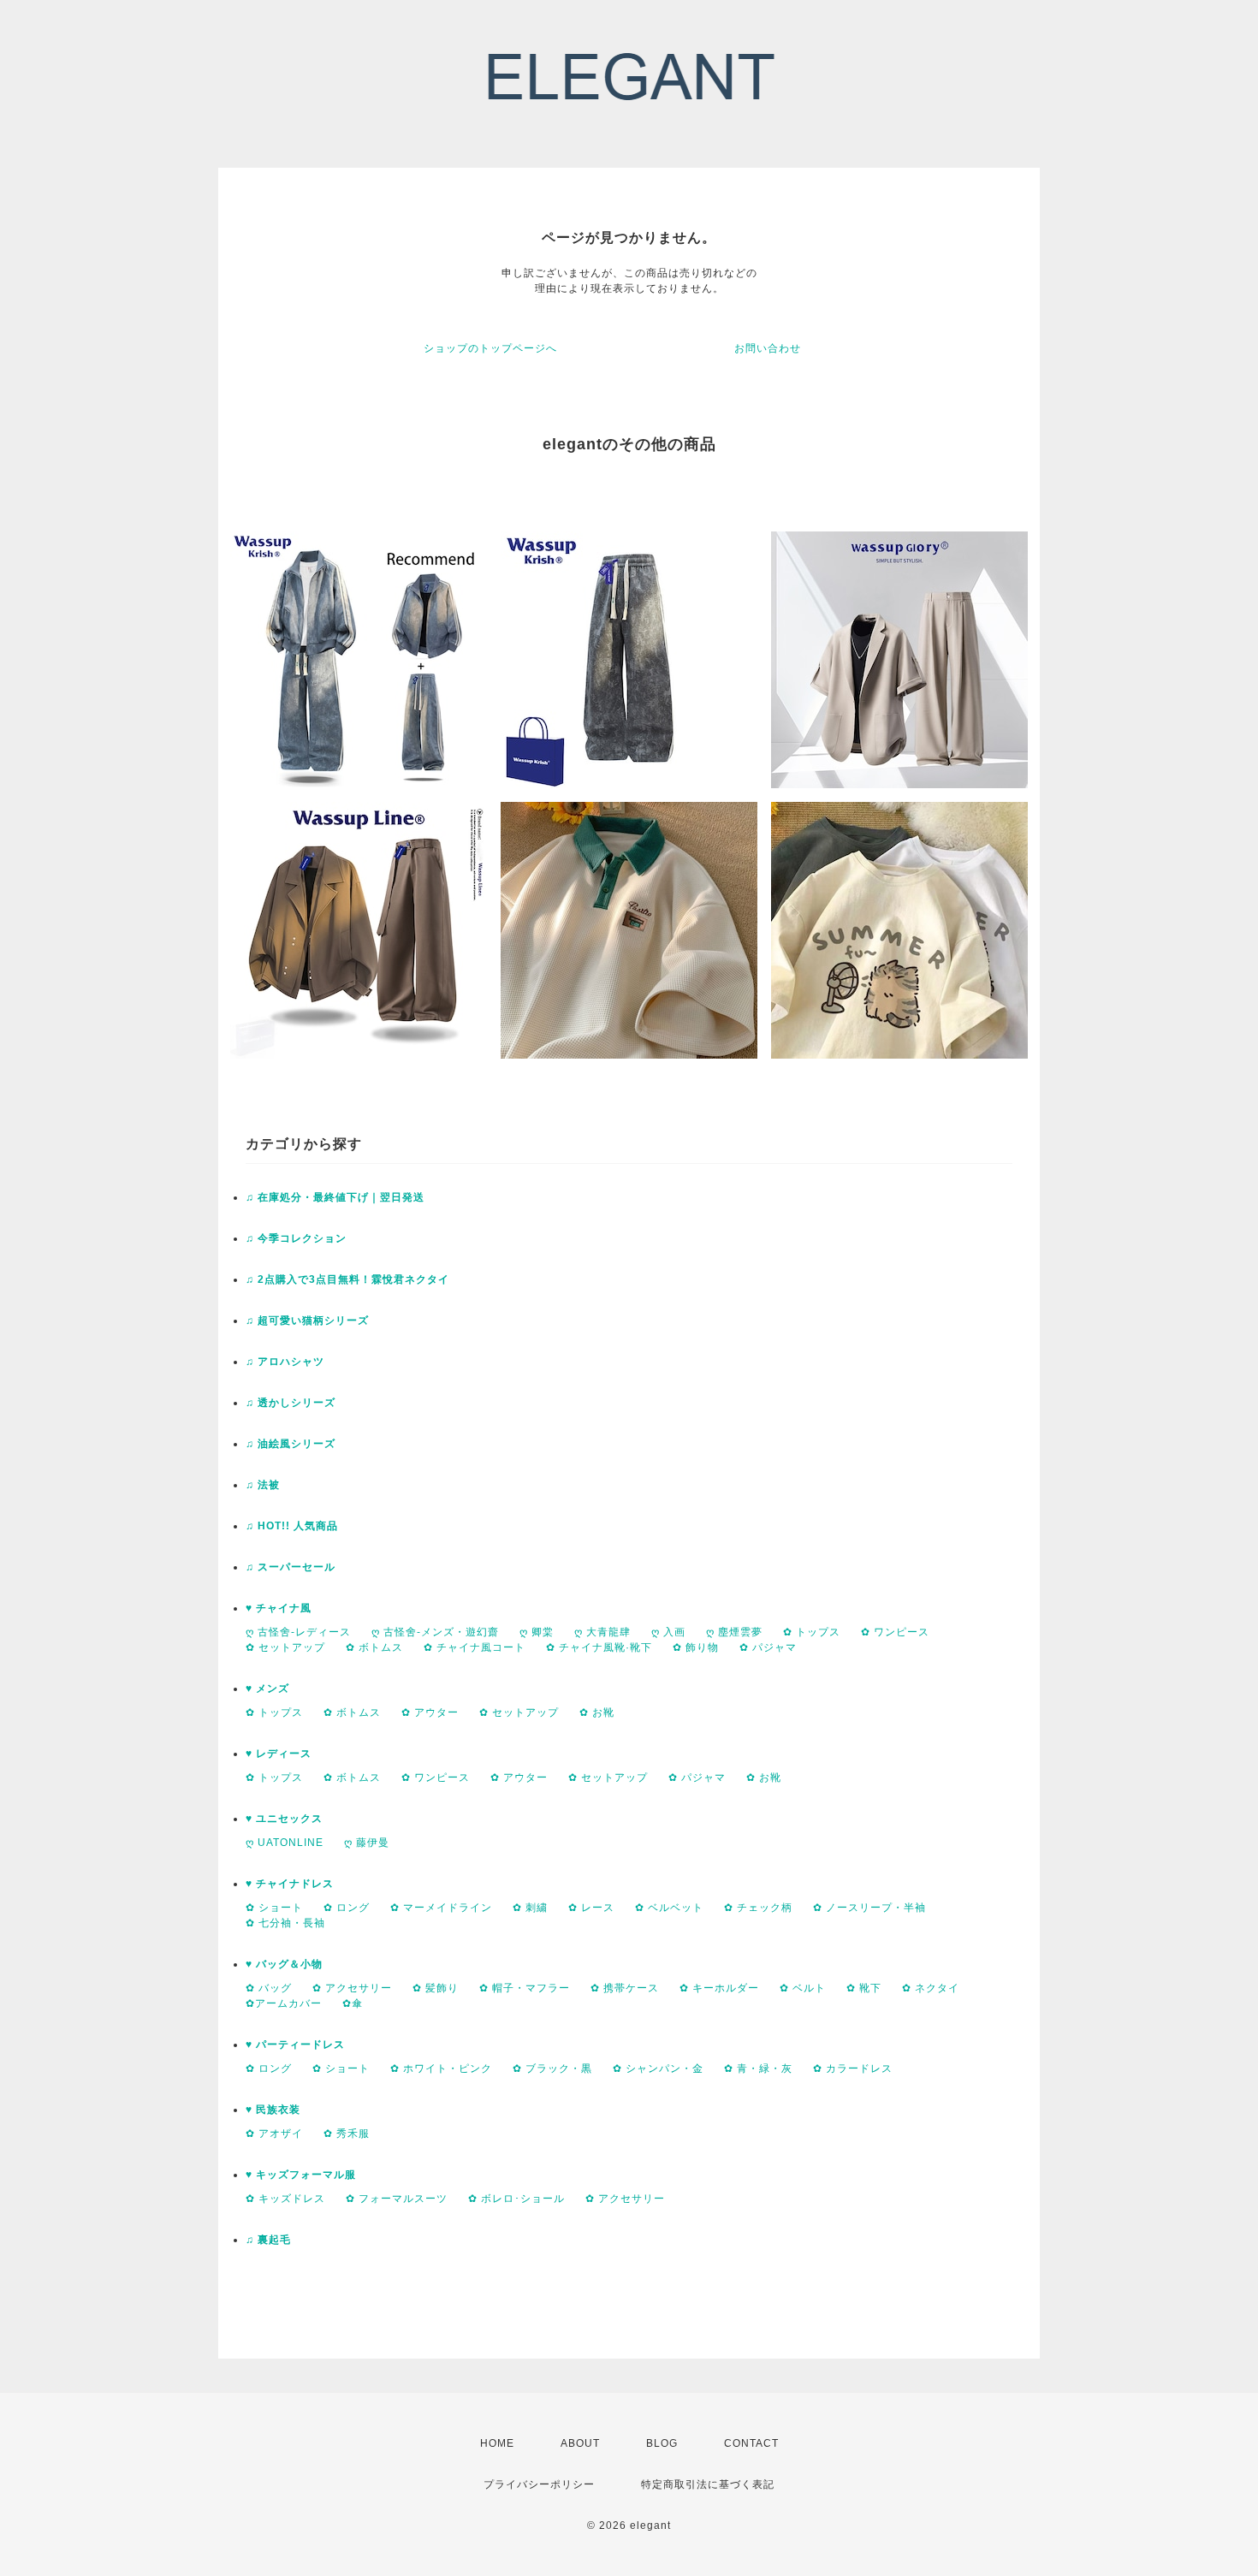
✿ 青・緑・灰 (758, 2069)
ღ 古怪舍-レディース (298, 1632)
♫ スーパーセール (291, 1567)
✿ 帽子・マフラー (525, 1988)
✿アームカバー (284, 2003)
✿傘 (353, 2003)
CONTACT (751, 2443)
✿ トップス (812, 1632)
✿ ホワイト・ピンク (441, 2069)
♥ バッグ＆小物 (284, 1964)
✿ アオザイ (274, 2134)
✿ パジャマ (768, 1647)
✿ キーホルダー (719, 1988)
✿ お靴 (597, 1712)
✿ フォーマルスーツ (397, 2199)
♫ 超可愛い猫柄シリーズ (307, 1321)
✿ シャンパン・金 (658, 2069)
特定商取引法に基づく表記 (708, 2484)
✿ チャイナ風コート (475, 1647)
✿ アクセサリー (352, 1988)
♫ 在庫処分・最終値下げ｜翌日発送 (335, 1197)
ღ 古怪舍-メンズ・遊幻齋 (435, 1632)
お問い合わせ (768, 348)
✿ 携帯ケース (625, 1988)
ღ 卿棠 (537, 1632)
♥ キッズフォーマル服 (301, 2175)
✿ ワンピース (895, 1632)
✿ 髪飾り (436, 1988)
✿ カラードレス (853, 2069)
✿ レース (591, 1908)
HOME (497, 2443)
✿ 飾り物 (696, 1647)
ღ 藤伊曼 (367, 1843)
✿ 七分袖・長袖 (285, 1923)
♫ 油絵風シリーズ (291, 1444)
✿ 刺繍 (530, 1908)
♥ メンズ (267, 1689)
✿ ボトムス (374, 1647)
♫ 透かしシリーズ (291, 1403)
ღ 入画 (668, 1632)
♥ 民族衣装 (273, 2110)
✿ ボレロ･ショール (516, 2199)
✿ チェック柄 (758, 1908)
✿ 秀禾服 (347, 2134)
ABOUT (580, 2443)
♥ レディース (279, 1754)
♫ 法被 (263, 1485)
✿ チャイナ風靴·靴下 (599, 1647)
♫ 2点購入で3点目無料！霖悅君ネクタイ (347, 1279)
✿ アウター (430, 1712)
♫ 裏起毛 (268, 2240)
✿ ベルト (803, 1988)
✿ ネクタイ (931, 1988)
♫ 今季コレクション (296, 1238)
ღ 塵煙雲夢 (734, 1632)
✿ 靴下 (864, 1988)
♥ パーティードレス (295, 2045)
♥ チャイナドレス (290, 1884)
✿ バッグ (269, 1988)
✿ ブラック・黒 (552, 2069)
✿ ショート (274, 1908)
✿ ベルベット (669, 1908)
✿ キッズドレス (285, 2199)
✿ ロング (347, 1908)
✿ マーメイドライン (441, 1908)
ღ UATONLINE (285, 1843)
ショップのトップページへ (490, 348)
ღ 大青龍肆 (602, 1632)
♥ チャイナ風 (279, 1608)
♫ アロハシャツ (285, 1362)
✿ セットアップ (285, 1647)
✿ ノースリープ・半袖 (869, 1908)
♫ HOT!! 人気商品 (292, 1526)
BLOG (662, 2443)
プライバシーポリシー (539, 2484)
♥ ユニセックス (284, 1819)
